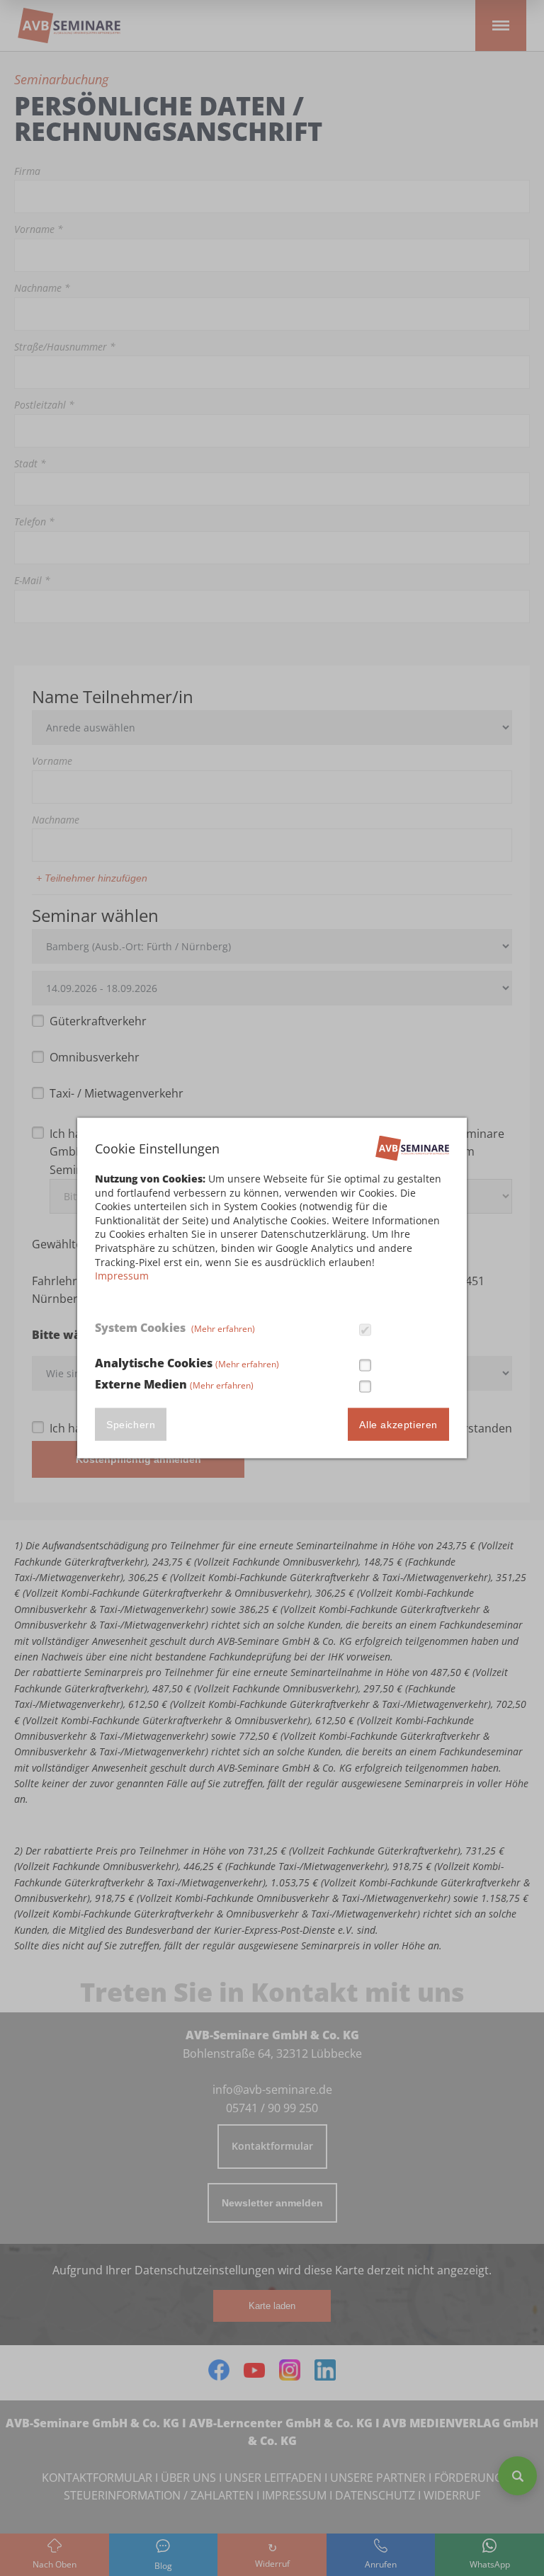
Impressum (122, 1276)
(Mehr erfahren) (223, 1329)
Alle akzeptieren (398, 1424)
